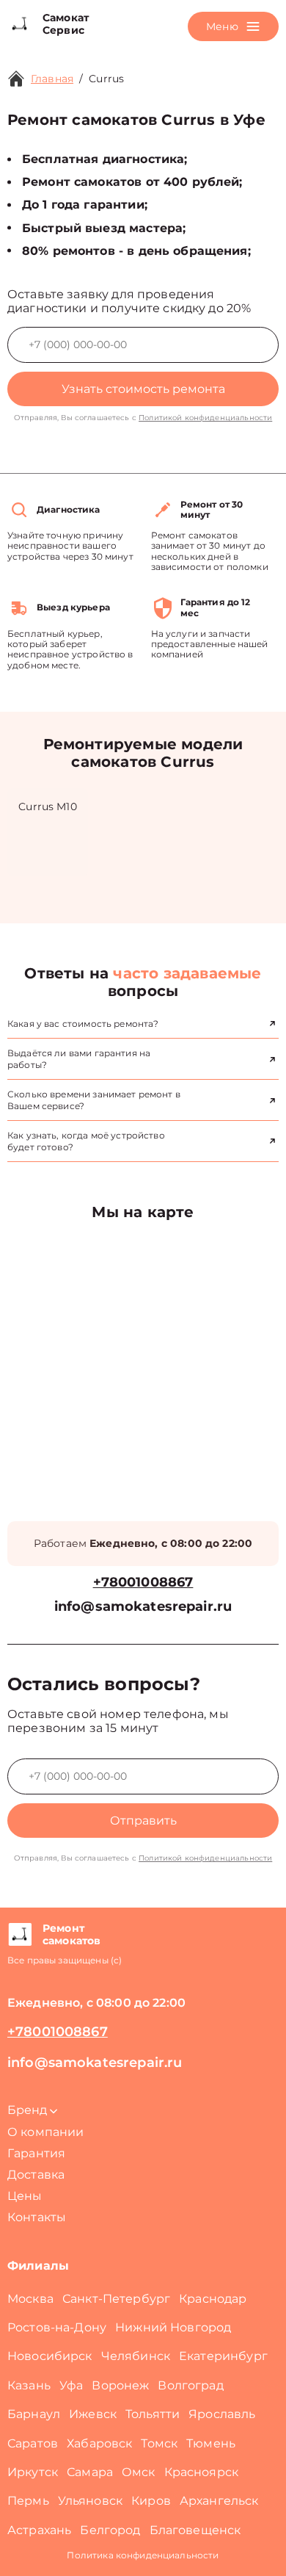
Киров (151, 2501)
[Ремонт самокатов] (19, 1935)
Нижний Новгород (173, 2327)
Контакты (37, 2217)
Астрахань (39, 2530)
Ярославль (222, 2414)
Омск (139, 2472)
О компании (46, 2132)
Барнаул (34, 2414)
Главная (52, 79)
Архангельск (219, 2501)
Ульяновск (90, 2501)
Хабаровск (99, 2443)
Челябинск (136, 2356)
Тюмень (211, 2443)
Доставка (36, 2175)
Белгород (110, 2530)
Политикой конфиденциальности (205, 418)
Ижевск (93, 2414)
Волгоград (190, 2385)
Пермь (28, 2501)
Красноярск (202, 2472)
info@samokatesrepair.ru (143, 1607)
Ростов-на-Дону (57, 2327)
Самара (90, 2472)
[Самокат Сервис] (19, 24)
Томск (159, 2443)
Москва (30, 2299)
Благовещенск (195, 2530)
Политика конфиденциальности (143, 2555)
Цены (25, 2196)
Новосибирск (50, 2356)
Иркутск (33, 2472)
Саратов (33, 2443)
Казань (29, 2385)
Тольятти (153, 2414)
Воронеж (120, 2385)
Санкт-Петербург (116, 2299)
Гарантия (36, 2153)
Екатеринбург (223, 2356)
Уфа (71, 2385)
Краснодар (213, 2299)
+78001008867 (143, 1583)
